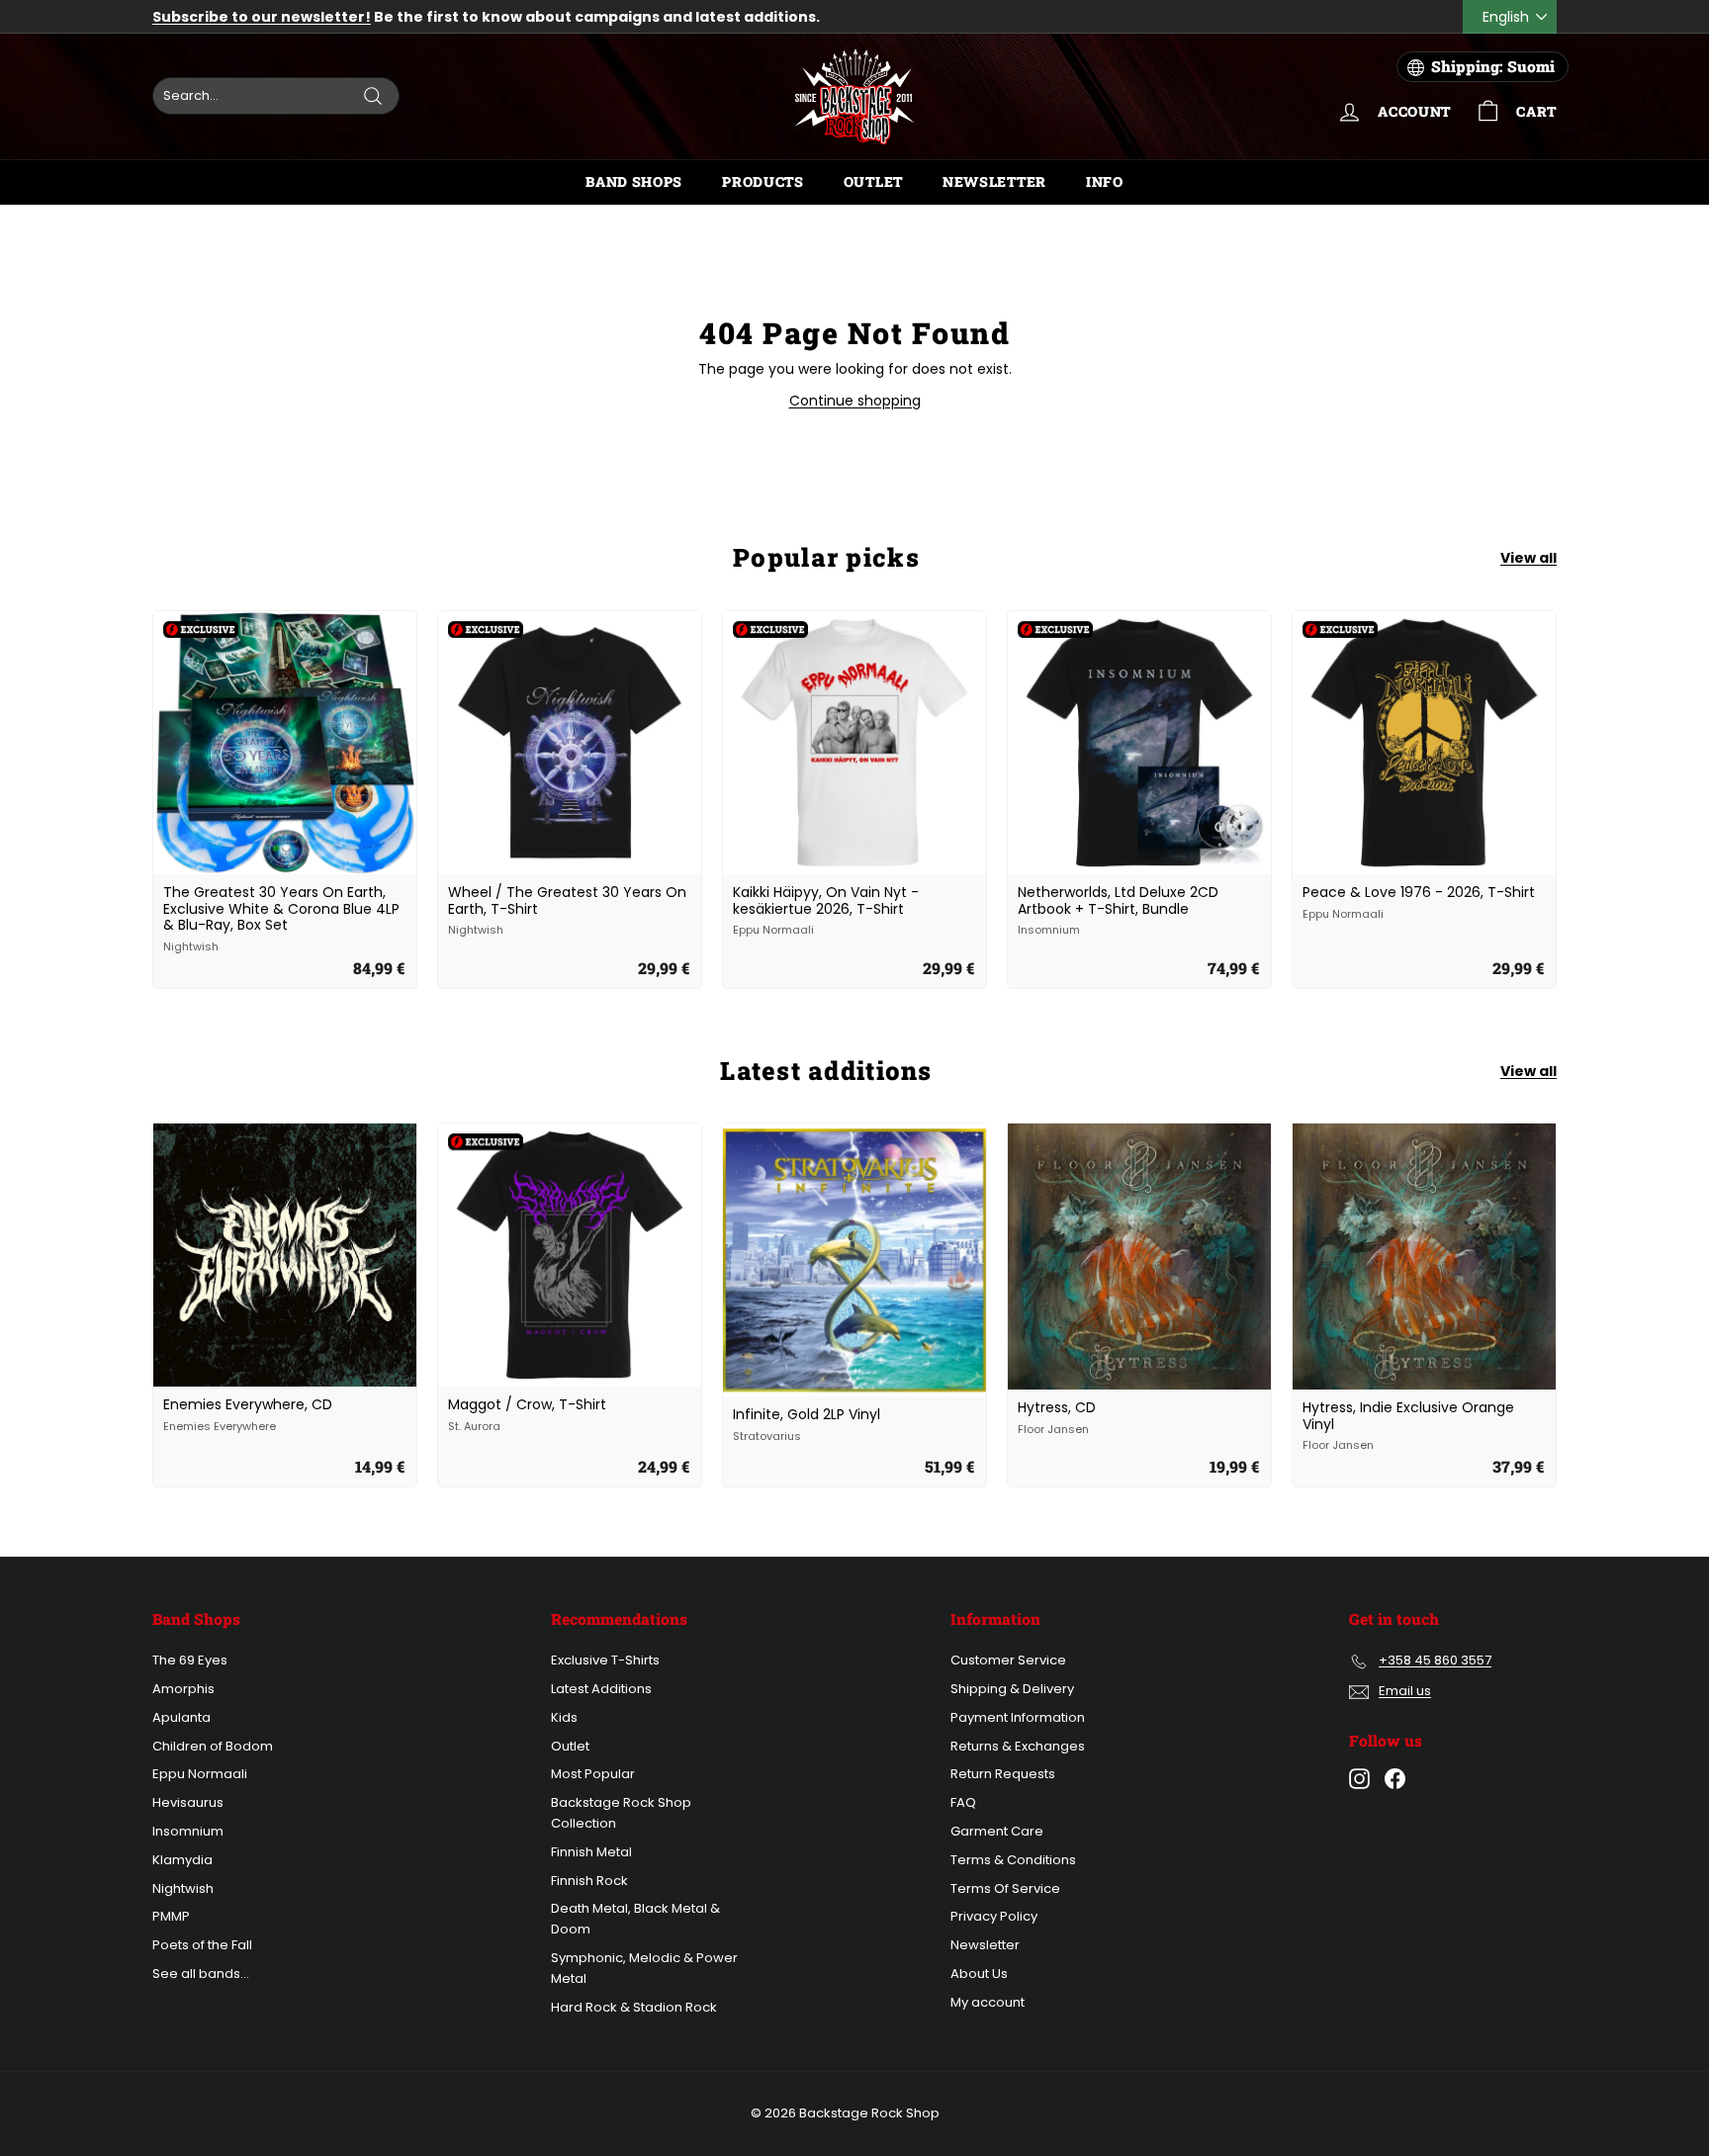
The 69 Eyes (190, 1660)
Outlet (873, 181)
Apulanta (181, 1717)
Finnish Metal (591, 1852)
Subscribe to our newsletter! (262, 17)
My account (988, 2002)
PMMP (171, 1916)
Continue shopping (855, 401)
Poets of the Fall (202, 1945)
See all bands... (201, 1974)
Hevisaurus (188, 1802)
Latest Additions (601, 1689)
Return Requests (1003, 1774)
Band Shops (634, 181)
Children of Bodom (213, 1746)
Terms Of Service (1005, 1888)
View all (1529, 558)
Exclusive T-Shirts (605, 1660)
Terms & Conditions (1013, 1860)
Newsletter (994, 181)
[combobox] (276, 96)
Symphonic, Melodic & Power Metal (644, 1968)
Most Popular (593, 1774)
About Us (979, 1974)
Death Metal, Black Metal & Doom (635, 1919)
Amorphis (183, 1689)
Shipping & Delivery (1012, 1689)
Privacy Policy (994, 1916)
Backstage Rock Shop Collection (621, 1813)
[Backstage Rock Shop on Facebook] (1395, 1779)
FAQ (963, 1802)
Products (763, 181)
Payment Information (1018, 1717)
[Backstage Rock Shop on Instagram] (1359, 1779)
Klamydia (182, 1860)
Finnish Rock (589, 1881)
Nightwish (183, 1888)
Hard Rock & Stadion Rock (634, 2007)
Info (1105, 181)
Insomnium (188, 1831)
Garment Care (997, 1831)
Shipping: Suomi (1493, 66)
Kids (564, 1717)
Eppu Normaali (200, 1774)
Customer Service (1008, 1660)
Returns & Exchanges (1018, 1746)
